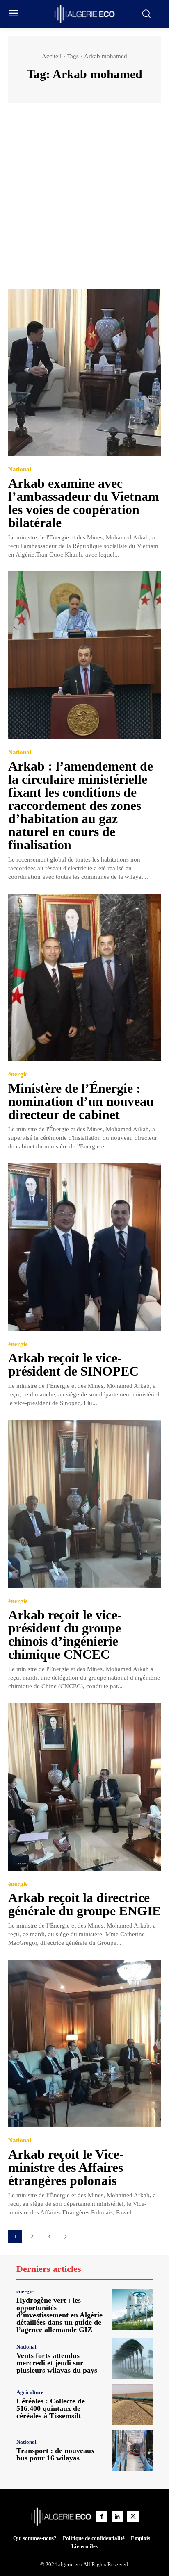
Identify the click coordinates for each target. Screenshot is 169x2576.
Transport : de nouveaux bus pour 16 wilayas (56, 2454)
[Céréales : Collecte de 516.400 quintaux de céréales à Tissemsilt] (132, 2405)
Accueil (52, 56)
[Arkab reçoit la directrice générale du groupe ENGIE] (84, 1787)
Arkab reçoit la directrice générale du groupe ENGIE (84, 1904)
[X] (133, 2517)
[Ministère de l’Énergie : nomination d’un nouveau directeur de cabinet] (84, 977)
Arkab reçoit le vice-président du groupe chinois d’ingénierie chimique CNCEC (65, 1635)
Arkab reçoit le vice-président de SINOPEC (73, 1364)
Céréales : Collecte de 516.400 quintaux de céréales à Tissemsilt (51, 2408)
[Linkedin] (117, 2517)
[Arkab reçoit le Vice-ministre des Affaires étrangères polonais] (84, 2043)
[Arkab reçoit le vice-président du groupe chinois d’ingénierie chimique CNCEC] (84, 1504)
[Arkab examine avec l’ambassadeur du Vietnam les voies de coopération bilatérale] (84, 372)
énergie (18, 1074)
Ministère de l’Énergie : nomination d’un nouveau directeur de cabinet (81, 1101)
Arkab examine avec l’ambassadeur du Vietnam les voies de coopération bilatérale (84, 503)
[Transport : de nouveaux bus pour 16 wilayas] (132, 2450)
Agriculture (30, 2392)
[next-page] (65, 2237)
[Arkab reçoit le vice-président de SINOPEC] (84, 1247)
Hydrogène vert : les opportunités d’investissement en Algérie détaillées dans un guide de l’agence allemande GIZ (59, 2315)
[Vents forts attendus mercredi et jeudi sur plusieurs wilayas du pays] (132, 2359)
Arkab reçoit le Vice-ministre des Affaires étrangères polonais (66, 2167)
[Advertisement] (84, 200)
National (20, 470)
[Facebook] (102, 2517)
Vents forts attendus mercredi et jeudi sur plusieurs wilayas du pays (57, 2363)
